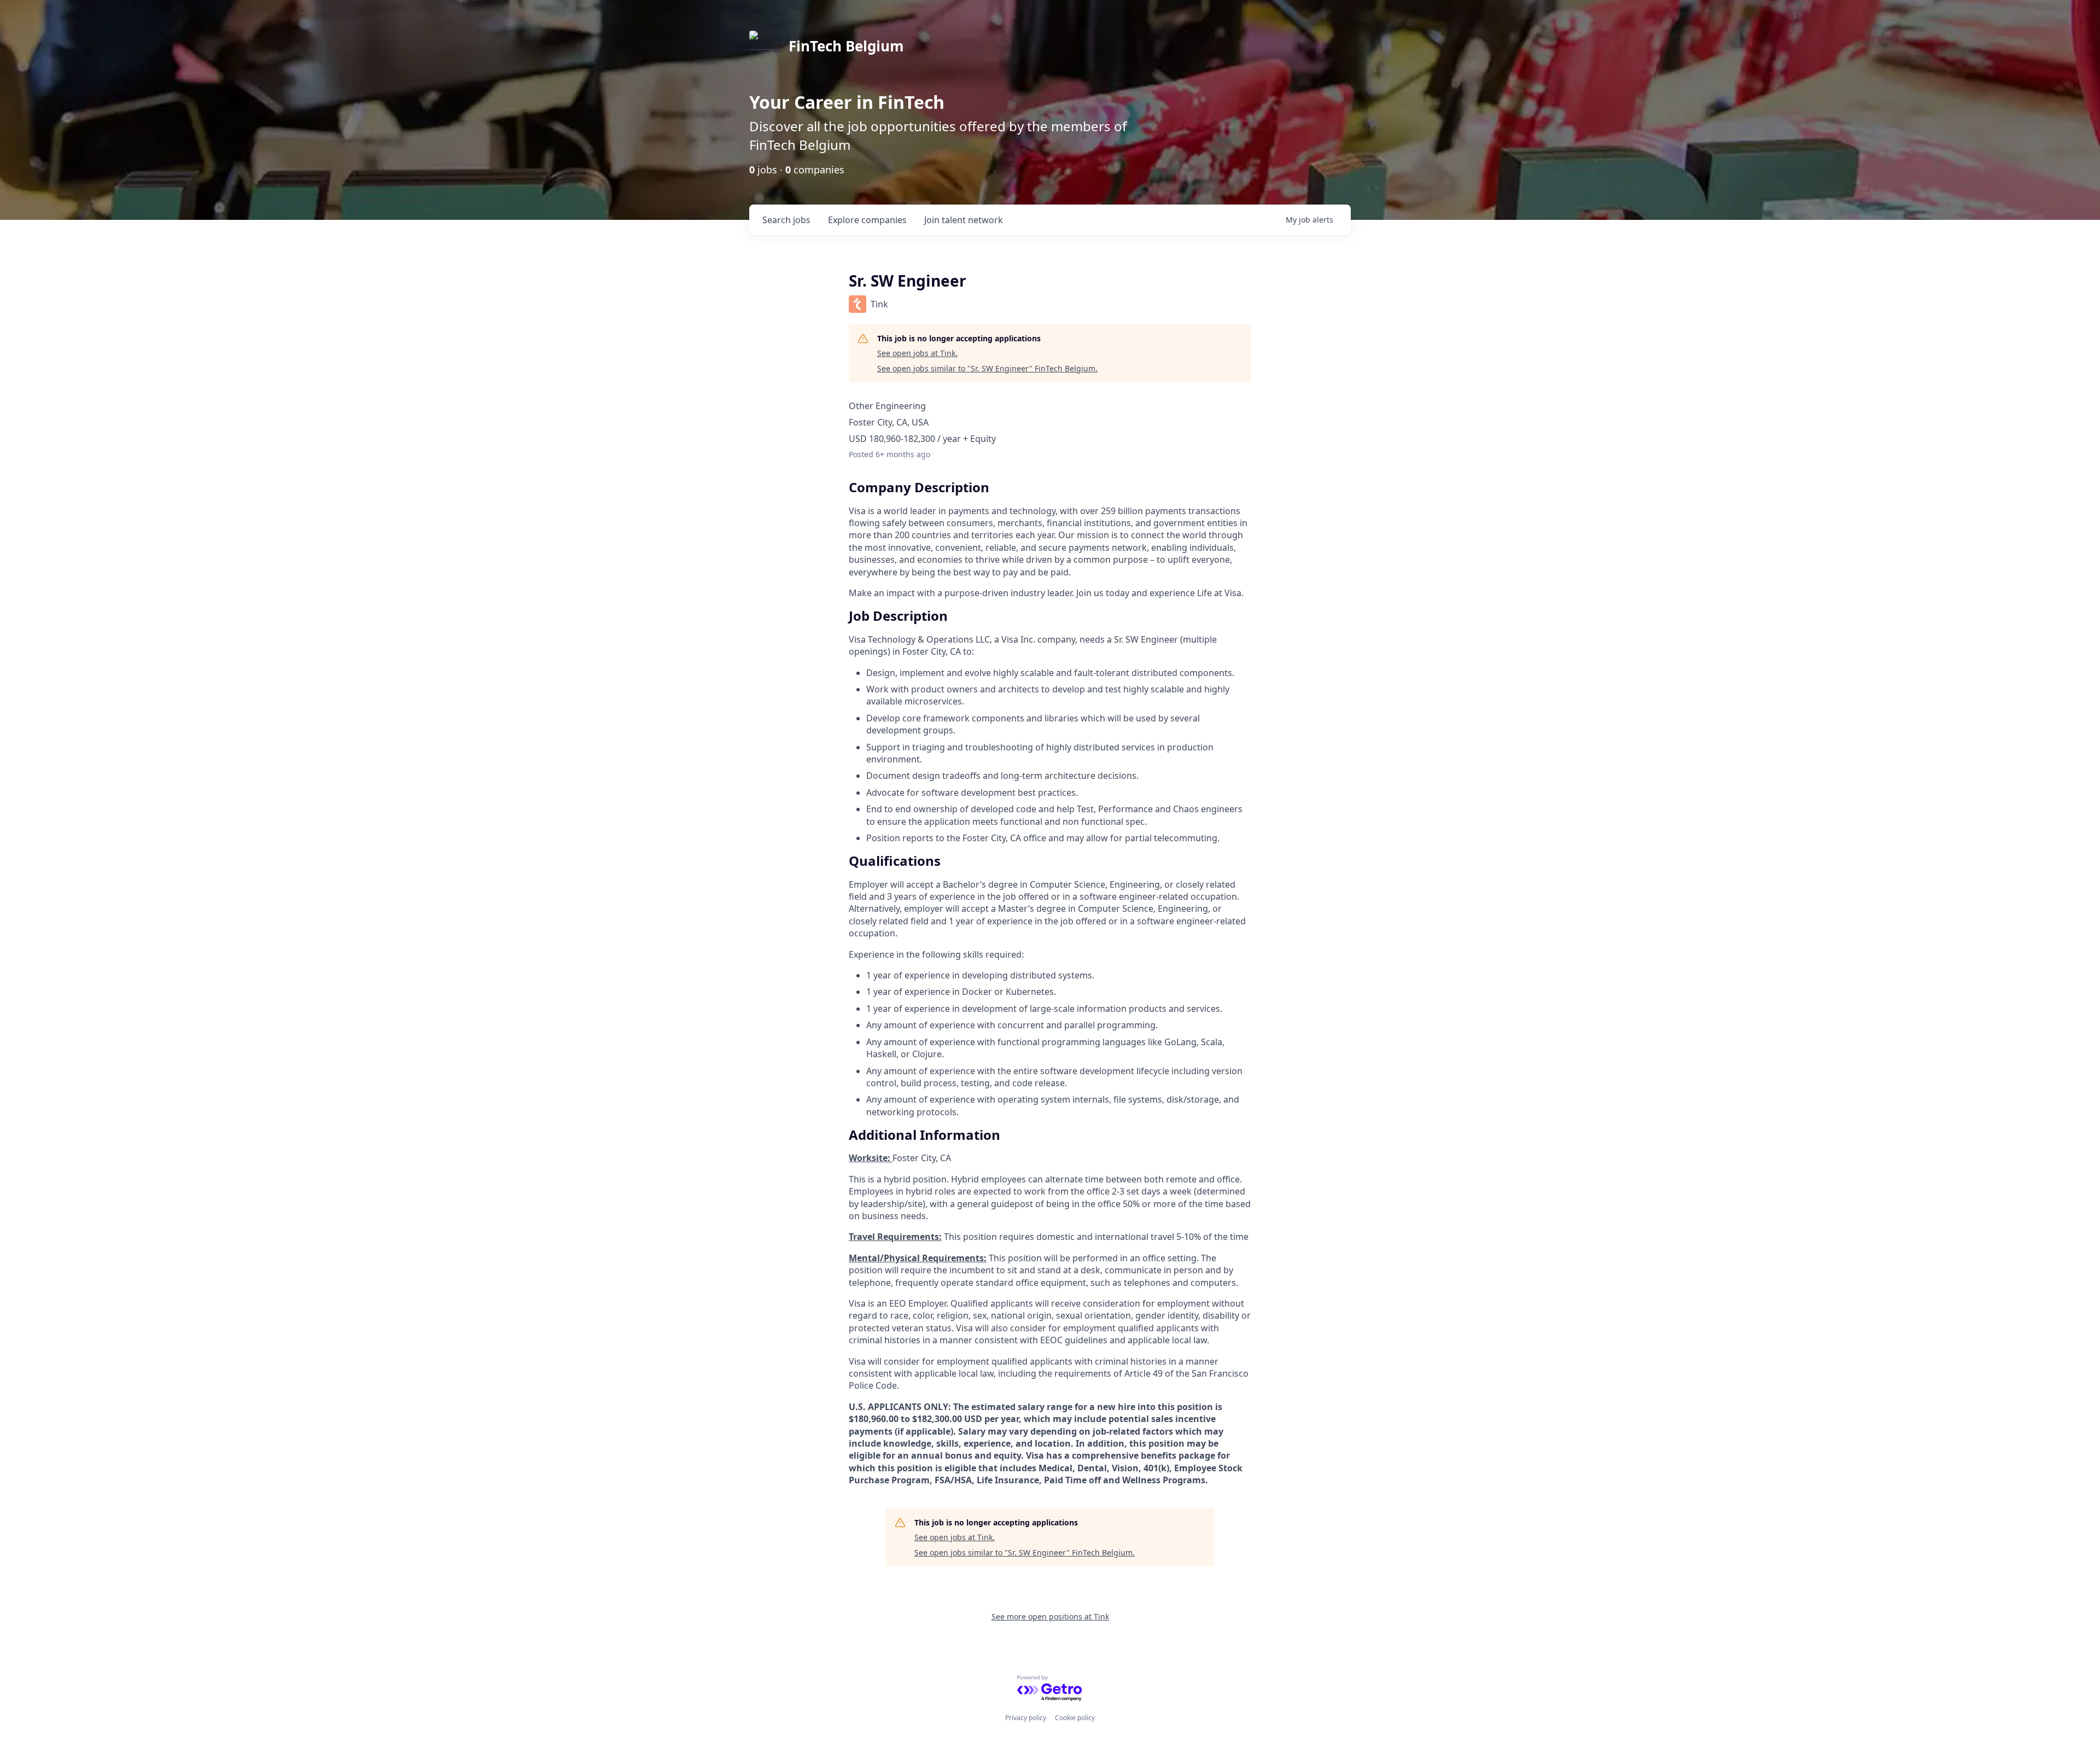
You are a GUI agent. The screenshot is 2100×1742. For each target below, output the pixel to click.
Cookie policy (1075, 1718)
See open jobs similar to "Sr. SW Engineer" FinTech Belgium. (987, 368)
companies (867, 220)
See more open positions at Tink (1050, 1616)
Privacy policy (1026, 1718)
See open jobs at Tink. (917, 353)
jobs (786, 220)
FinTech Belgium (846, 46)
